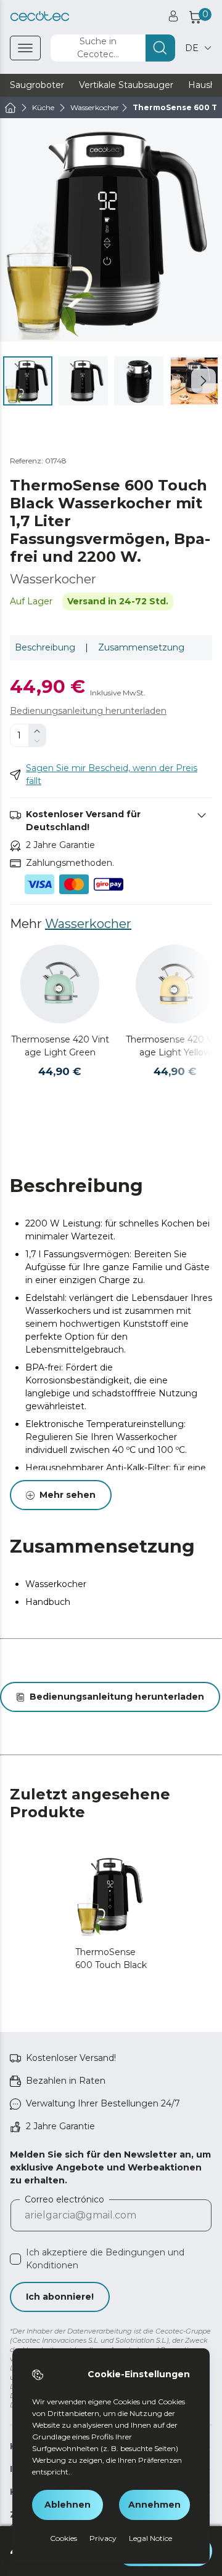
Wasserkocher (88, 924)
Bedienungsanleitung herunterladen (88, 711)
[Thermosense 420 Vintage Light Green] (60, 984)
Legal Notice (150, 2538)
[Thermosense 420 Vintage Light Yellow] (175, 984)
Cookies (64, 2538)
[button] (203, 381)
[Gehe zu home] (10, 108)
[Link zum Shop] (40, 16)
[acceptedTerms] (15, 2259)
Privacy (103, 2538)
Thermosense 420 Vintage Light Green (60, 1046)
